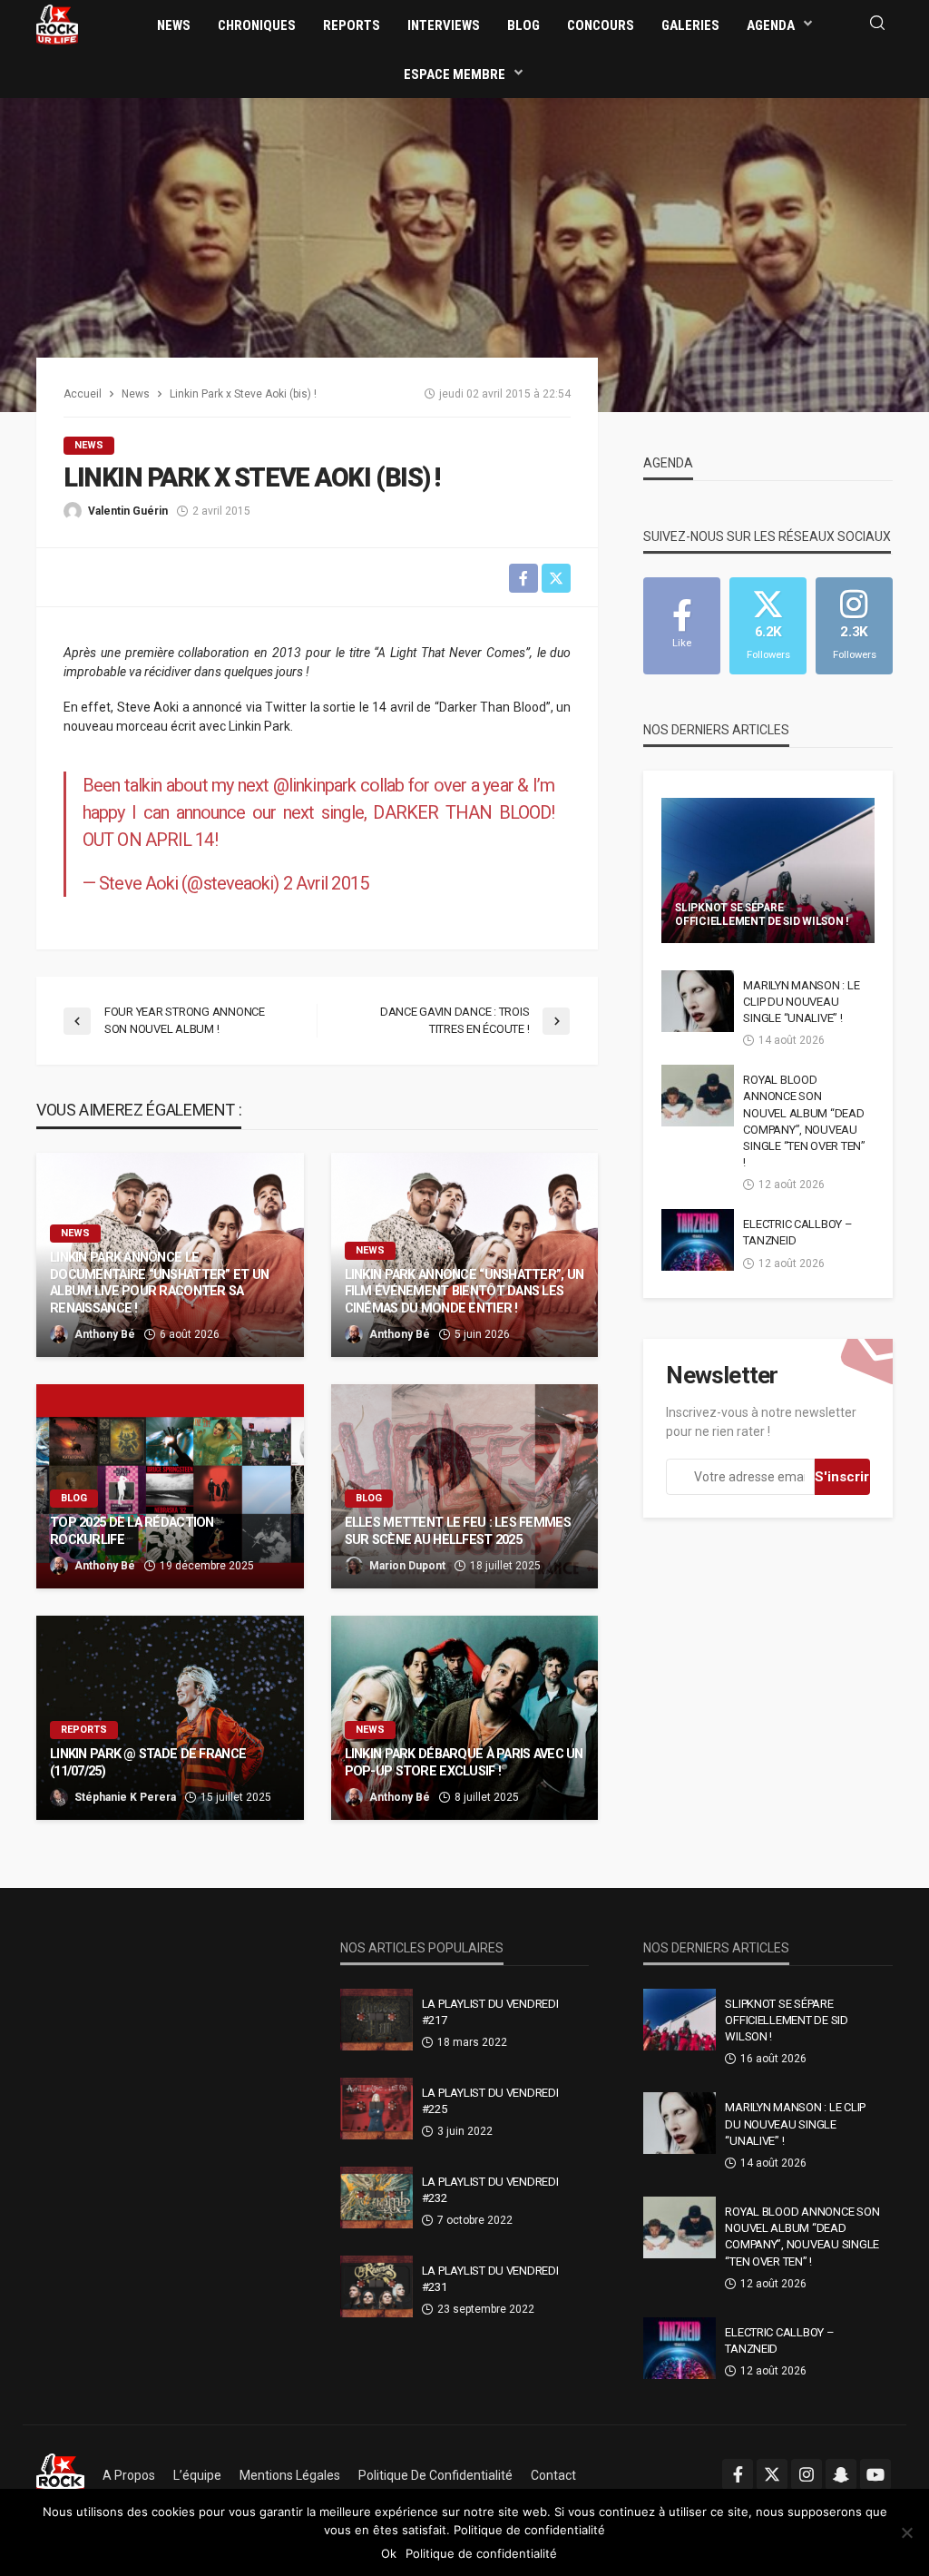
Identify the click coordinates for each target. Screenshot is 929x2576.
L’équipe (197, 2475)
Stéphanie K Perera (125, 1797)
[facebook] (738, 2474)
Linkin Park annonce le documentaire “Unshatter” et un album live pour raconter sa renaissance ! (159, 1283)
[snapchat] (841, 2474)
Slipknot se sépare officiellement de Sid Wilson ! (762, 914)
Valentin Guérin (128, 511)
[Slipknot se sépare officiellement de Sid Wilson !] (768, 870)
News (174, 25)
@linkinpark (314, 785)
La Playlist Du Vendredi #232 (490, 2190)
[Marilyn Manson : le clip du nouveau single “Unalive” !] (698, 1001)
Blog (523, 25)
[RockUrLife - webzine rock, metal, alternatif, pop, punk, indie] (57, 24)
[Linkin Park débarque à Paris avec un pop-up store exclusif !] (465, 1718)
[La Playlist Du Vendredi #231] (376, 2286)
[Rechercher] (877, 24)
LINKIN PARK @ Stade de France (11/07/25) (148, 1763)
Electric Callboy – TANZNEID (797, 1232)
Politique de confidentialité (435, 2475)
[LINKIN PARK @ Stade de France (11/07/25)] (170, 1718)
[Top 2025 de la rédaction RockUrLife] (170, 1486)
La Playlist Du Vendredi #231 (490, 2279)
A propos (129, 2475)
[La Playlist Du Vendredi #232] (376, 2197)
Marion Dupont (407, 1566)
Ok (389, 2553)
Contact (553, 2475)
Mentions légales (290, 2475)
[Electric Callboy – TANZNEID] (698, 1240)
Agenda (771, 25)
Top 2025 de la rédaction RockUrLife (132, 1531)
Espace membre (455, 74)
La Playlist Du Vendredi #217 (490, 2012)
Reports (352, 25)
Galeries (690, 25)
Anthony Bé (105, 1334)
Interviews (444, 25)
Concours (601, 25)
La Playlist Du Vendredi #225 (490, 2101)
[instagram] (807, 2474)
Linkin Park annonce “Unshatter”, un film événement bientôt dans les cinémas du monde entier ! (464, 1292)
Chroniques (257, 25)
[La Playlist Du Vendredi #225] (376, 2109)
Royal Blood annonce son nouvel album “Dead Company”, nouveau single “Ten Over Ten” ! (804, 1121)
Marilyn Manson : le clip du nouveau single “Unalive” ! (801, 1002)
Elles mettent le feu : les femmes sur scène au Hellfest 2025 (458, 1531)
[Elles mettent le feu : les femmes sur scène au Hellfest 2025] (465, 1486)
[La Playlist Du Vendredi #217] (376, 2020)
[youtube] (875, 2474)
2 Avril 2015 (326, 883)
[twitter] (772, 2474)
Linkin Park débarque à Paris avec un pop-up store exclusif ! (464, 1763)
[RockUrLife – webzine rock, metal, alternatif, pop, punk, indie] (60, 2475)
